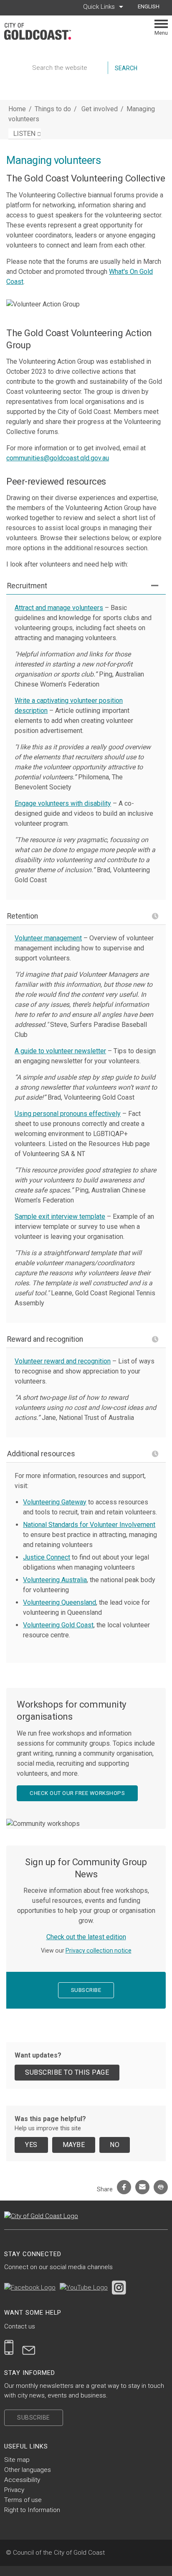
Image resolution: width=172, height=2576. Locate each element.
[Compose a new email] (29, 2347)
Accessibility (22, 2480)
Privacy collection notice (99, 1951)
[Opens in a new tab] (30, 2287)
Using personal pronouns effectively (68, 1114)
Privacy (14, 2490)
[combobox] (152, 7)
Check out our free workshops (77, 1793)
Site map (17, 2460)
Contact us (20, 2326)
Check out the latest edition (86, 1937)
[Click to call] (9, 2347)
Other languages (28, 2470)
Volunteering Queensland (59, 1602)
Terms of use (23, 2500)
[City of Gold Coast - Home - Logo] (42, 31)
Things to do (53, 109)
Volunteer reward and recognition (63, 1361)
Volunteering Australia (55, 1580)
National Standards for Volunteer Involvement (89, 1525)
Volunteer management (48, 938)
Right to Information (32, 2510)
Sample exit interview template (60, 1217)
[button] (86, 586)
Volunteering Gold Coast (58, 1625)
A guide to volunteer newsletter (60, 1051)
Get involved (100, 109)
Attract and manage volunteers (59, 608)
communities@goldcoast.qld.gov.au (58, 458)
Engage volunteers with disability (63, 803)
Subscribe (86, 1990)
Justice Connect (47, 1557)
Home (17, 109)
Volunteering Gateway (55, 1502)
